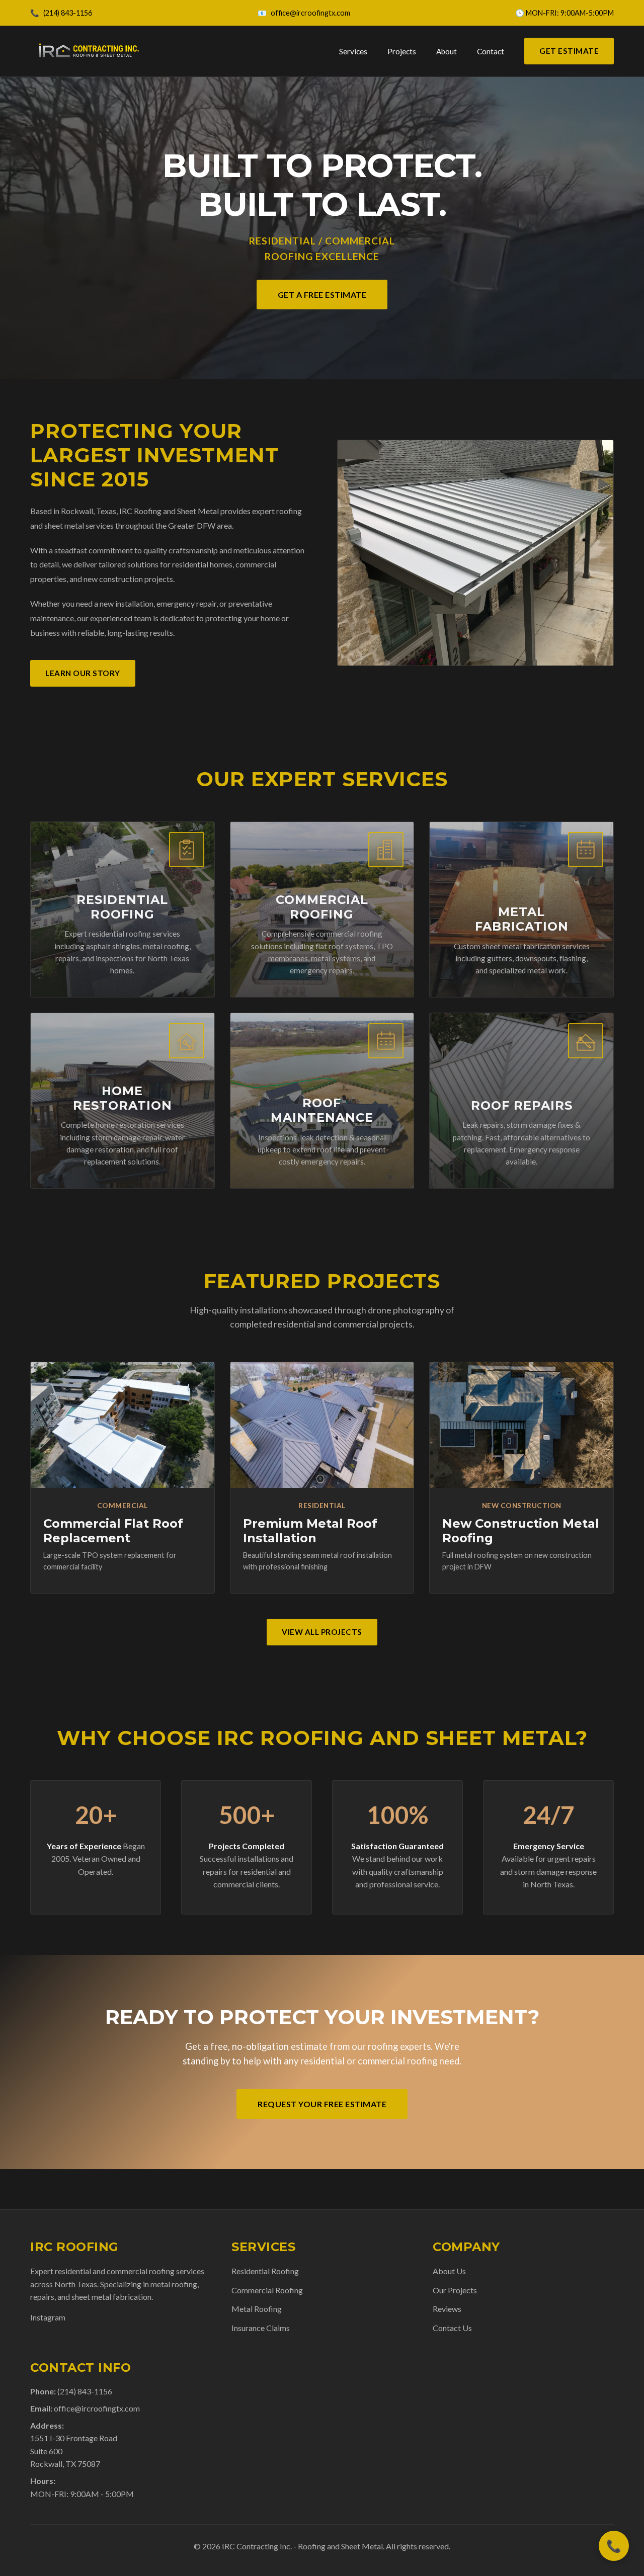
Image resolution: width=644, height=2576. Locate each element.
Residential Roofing (265, 2271)
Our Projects (455, 2290)
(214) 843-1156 (68, 13)
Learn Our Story (83, 673)
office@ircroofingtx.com (310, 13)
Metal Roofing (257, 2309)
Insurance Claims (261, 2328)
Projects (402, 51)
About (447, 51)
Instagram (48, 2317)
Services (353, 51)
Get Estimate (569, 51)
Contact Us (452, 2328)
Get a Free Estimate (322, 295)
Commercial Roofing (267, 2290)
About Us (449, 2271)
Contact (491, 51)
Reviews (447, 2309)
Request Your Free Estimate (322, 2104)
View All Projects (322, 1632)
